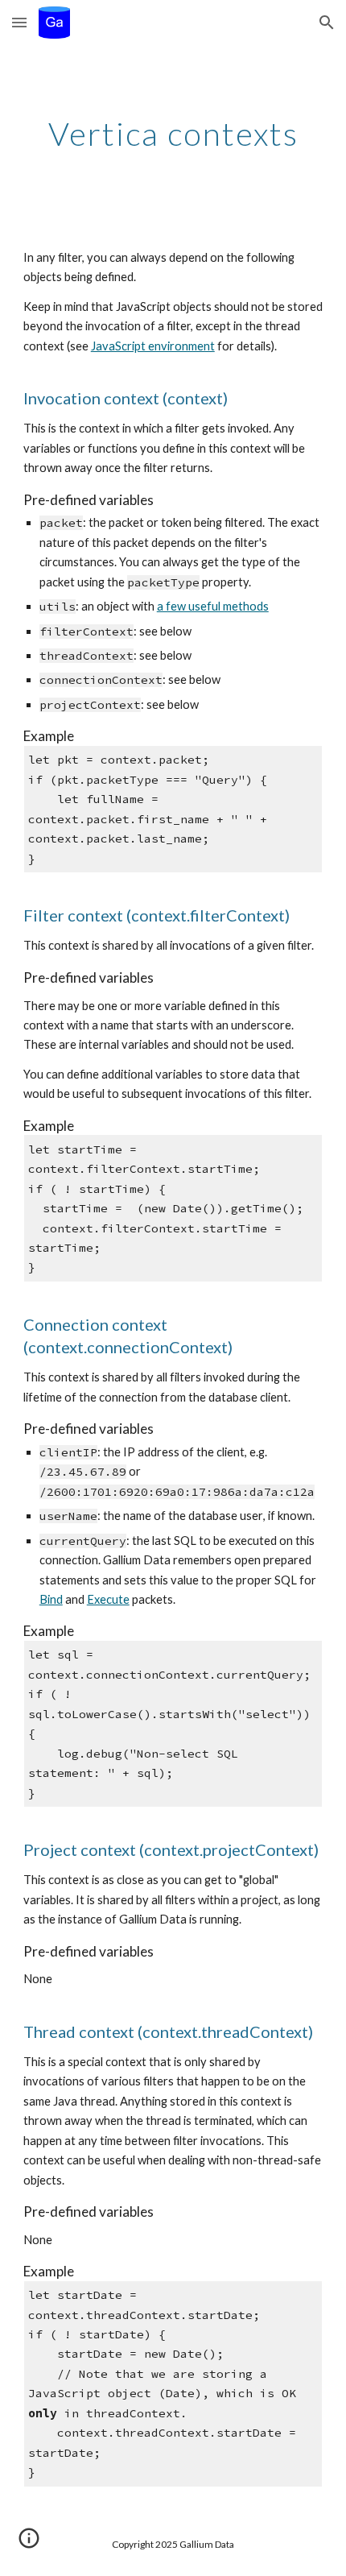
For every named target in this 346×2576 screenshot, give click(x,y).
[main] (173, 134)
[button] (19, 22)
